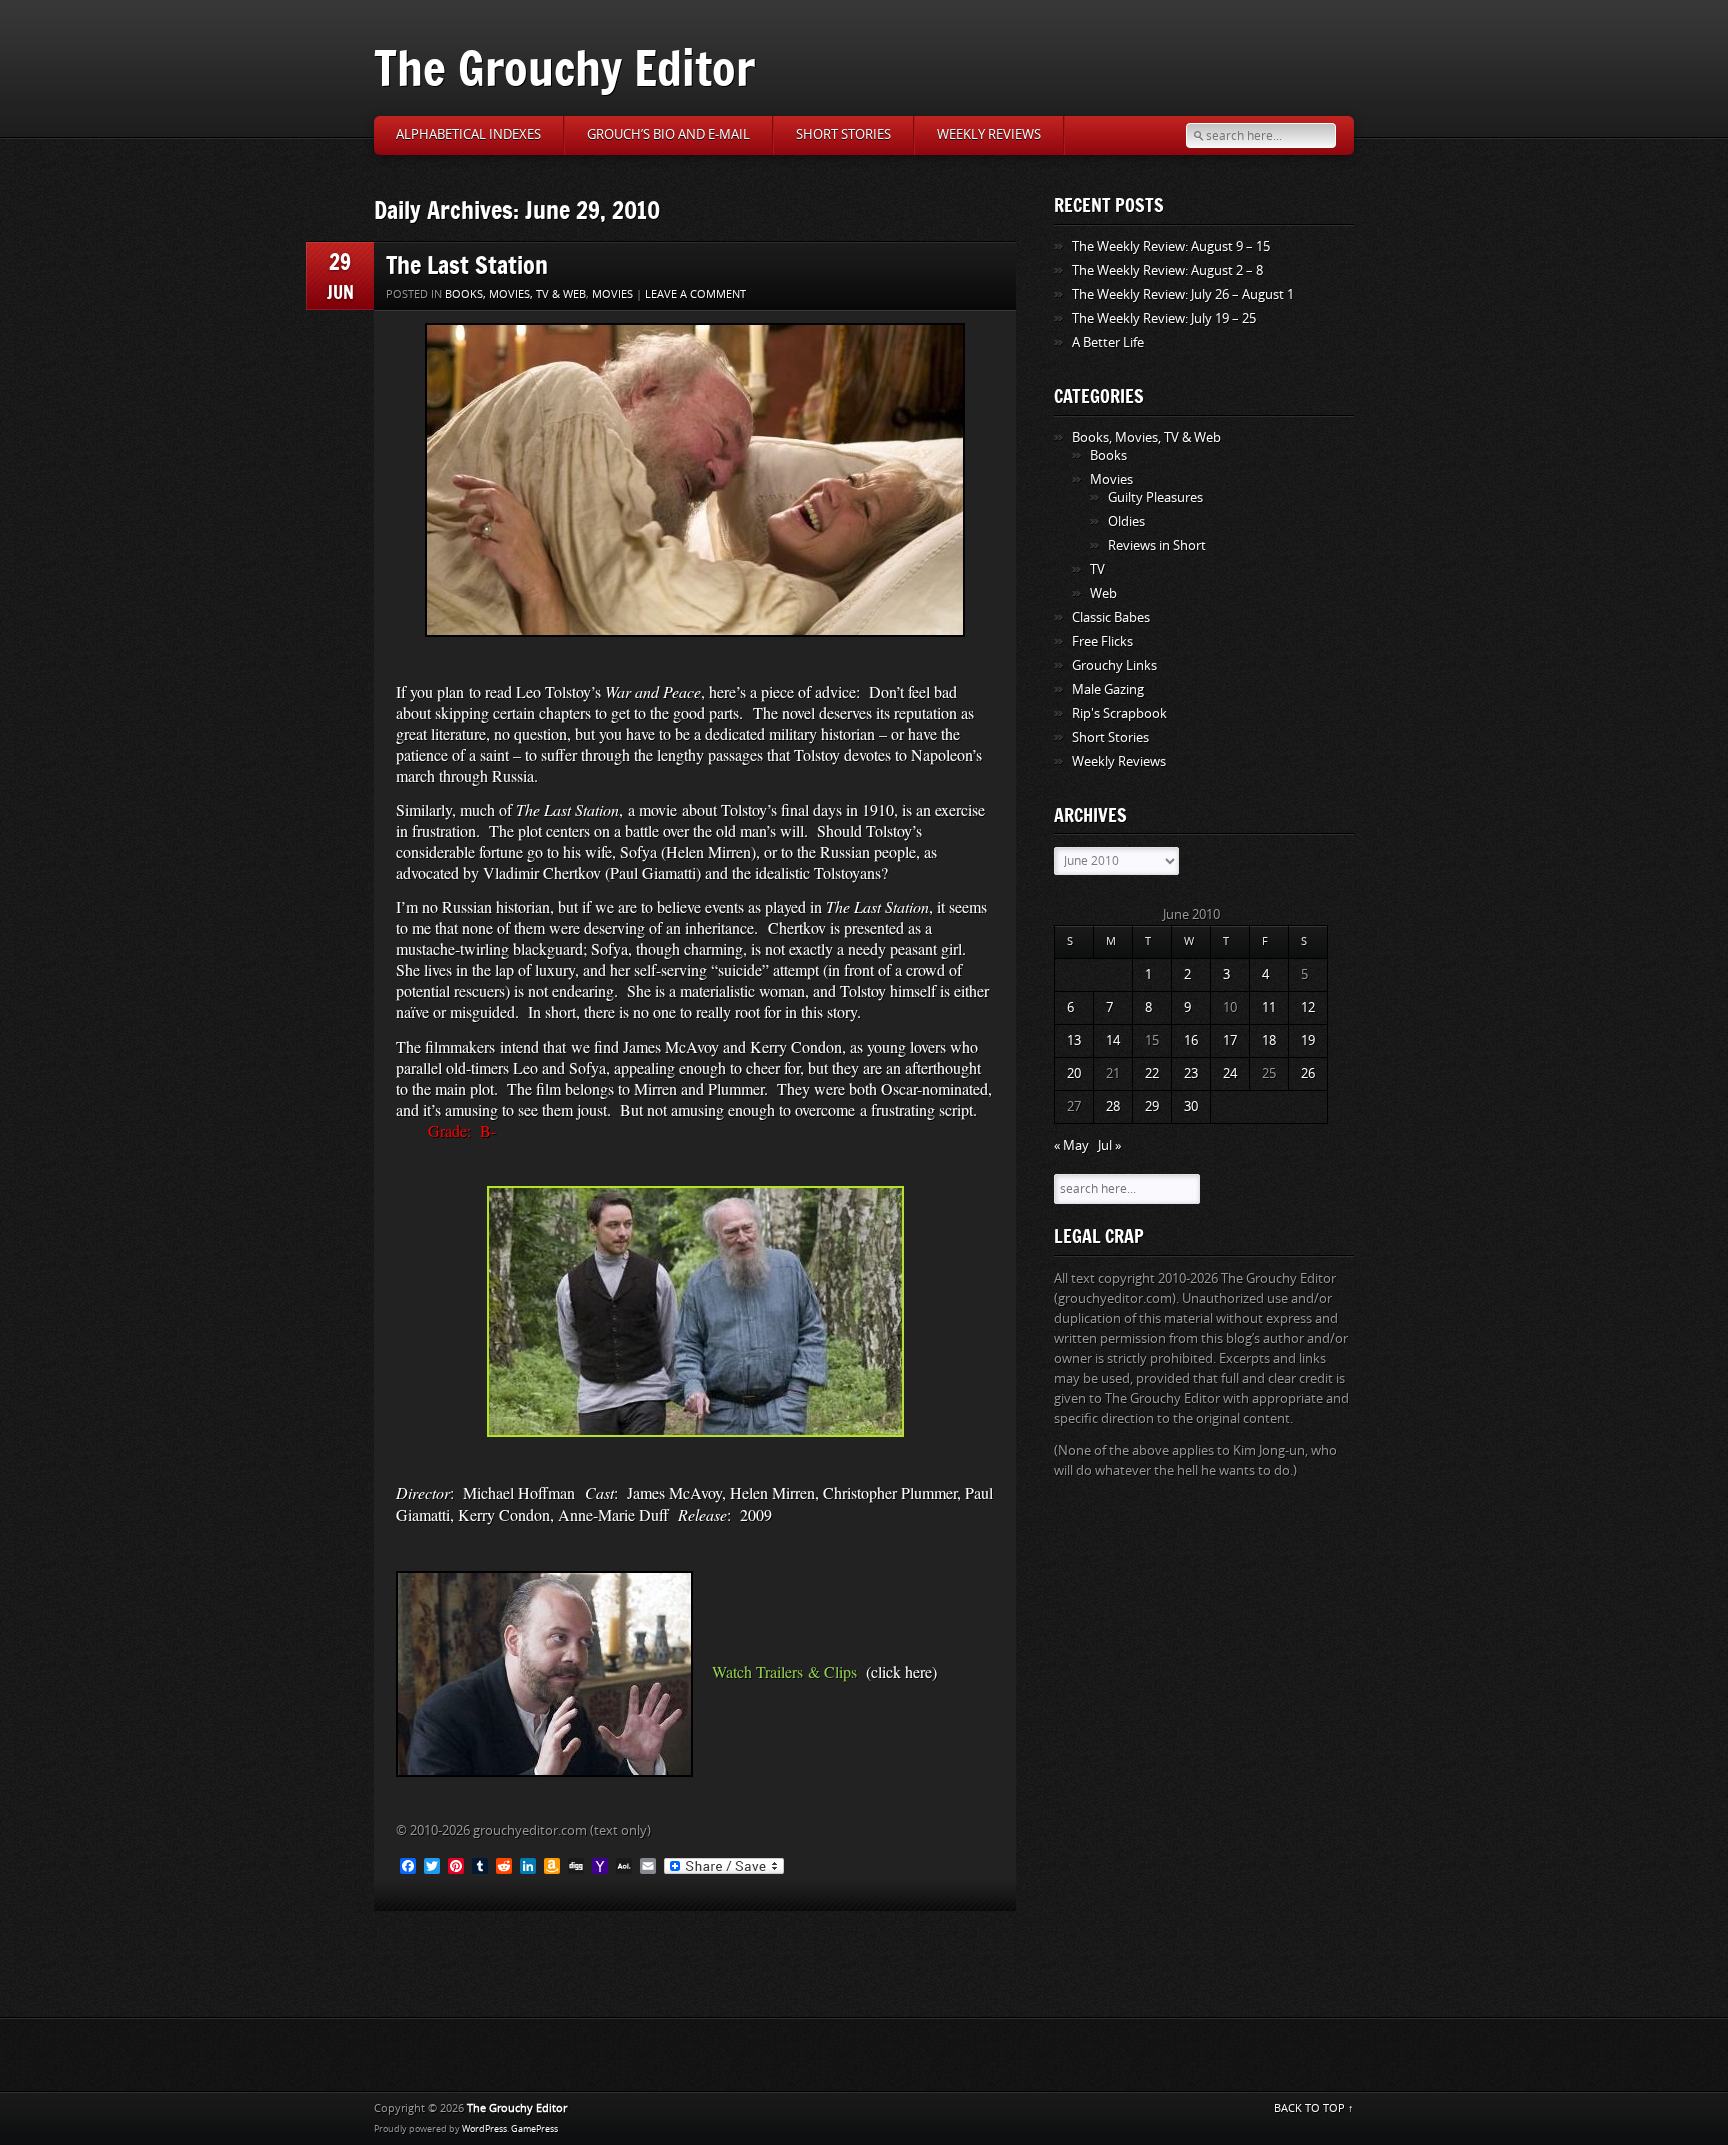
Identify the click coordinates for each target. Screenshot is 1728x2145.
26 (1308, 1073)
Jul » (1109, 1145)
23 (1191, 1073)
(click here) (901, 1671)
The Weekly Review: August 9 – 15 (1171, 246)
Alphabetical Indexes (468, 134)
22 (1152, 1073)
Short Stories (843, 134)
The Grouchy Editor (564, 67)
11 (1269, 1007)
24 (1230, 1073)
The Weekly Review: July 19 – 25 (1164, 318)
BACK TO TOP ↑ (1314, 2108)
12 (1308, 1007)
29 (1152, 1106)
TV (1097, 569)
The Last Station (467, 264)
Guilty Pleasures (1155, 497)
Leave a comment (695, 294)
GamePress (534, 2129)
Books (1108, 455)
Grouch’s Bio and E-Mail (668, 134)
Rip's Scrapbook (1119, 713)
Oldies (1126, 521)
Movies (612, 294)
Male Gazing (1108, 689)
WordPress (484, 2129)
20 (1074, 1073)
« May (1071, 1145)
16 (1191, 1040)
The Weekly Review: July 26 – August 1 (1183, 294)
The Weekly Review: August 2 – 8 (1167, 270)
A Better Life (1108, 342)
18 (1269, 1040)
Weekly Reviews (989, 134)
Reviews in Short (1157, 545)
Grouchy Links (1114, 665)
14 (1113, 1040)
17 (1230, 1040)
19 (1308, 1040)
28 (1113, 1106)
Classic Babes (1111, 617)
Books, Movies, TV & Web (515, 294)
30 (1191, 1106)
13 (1074, 1040)
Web (1103, 593)
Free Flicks (1102, 641)
